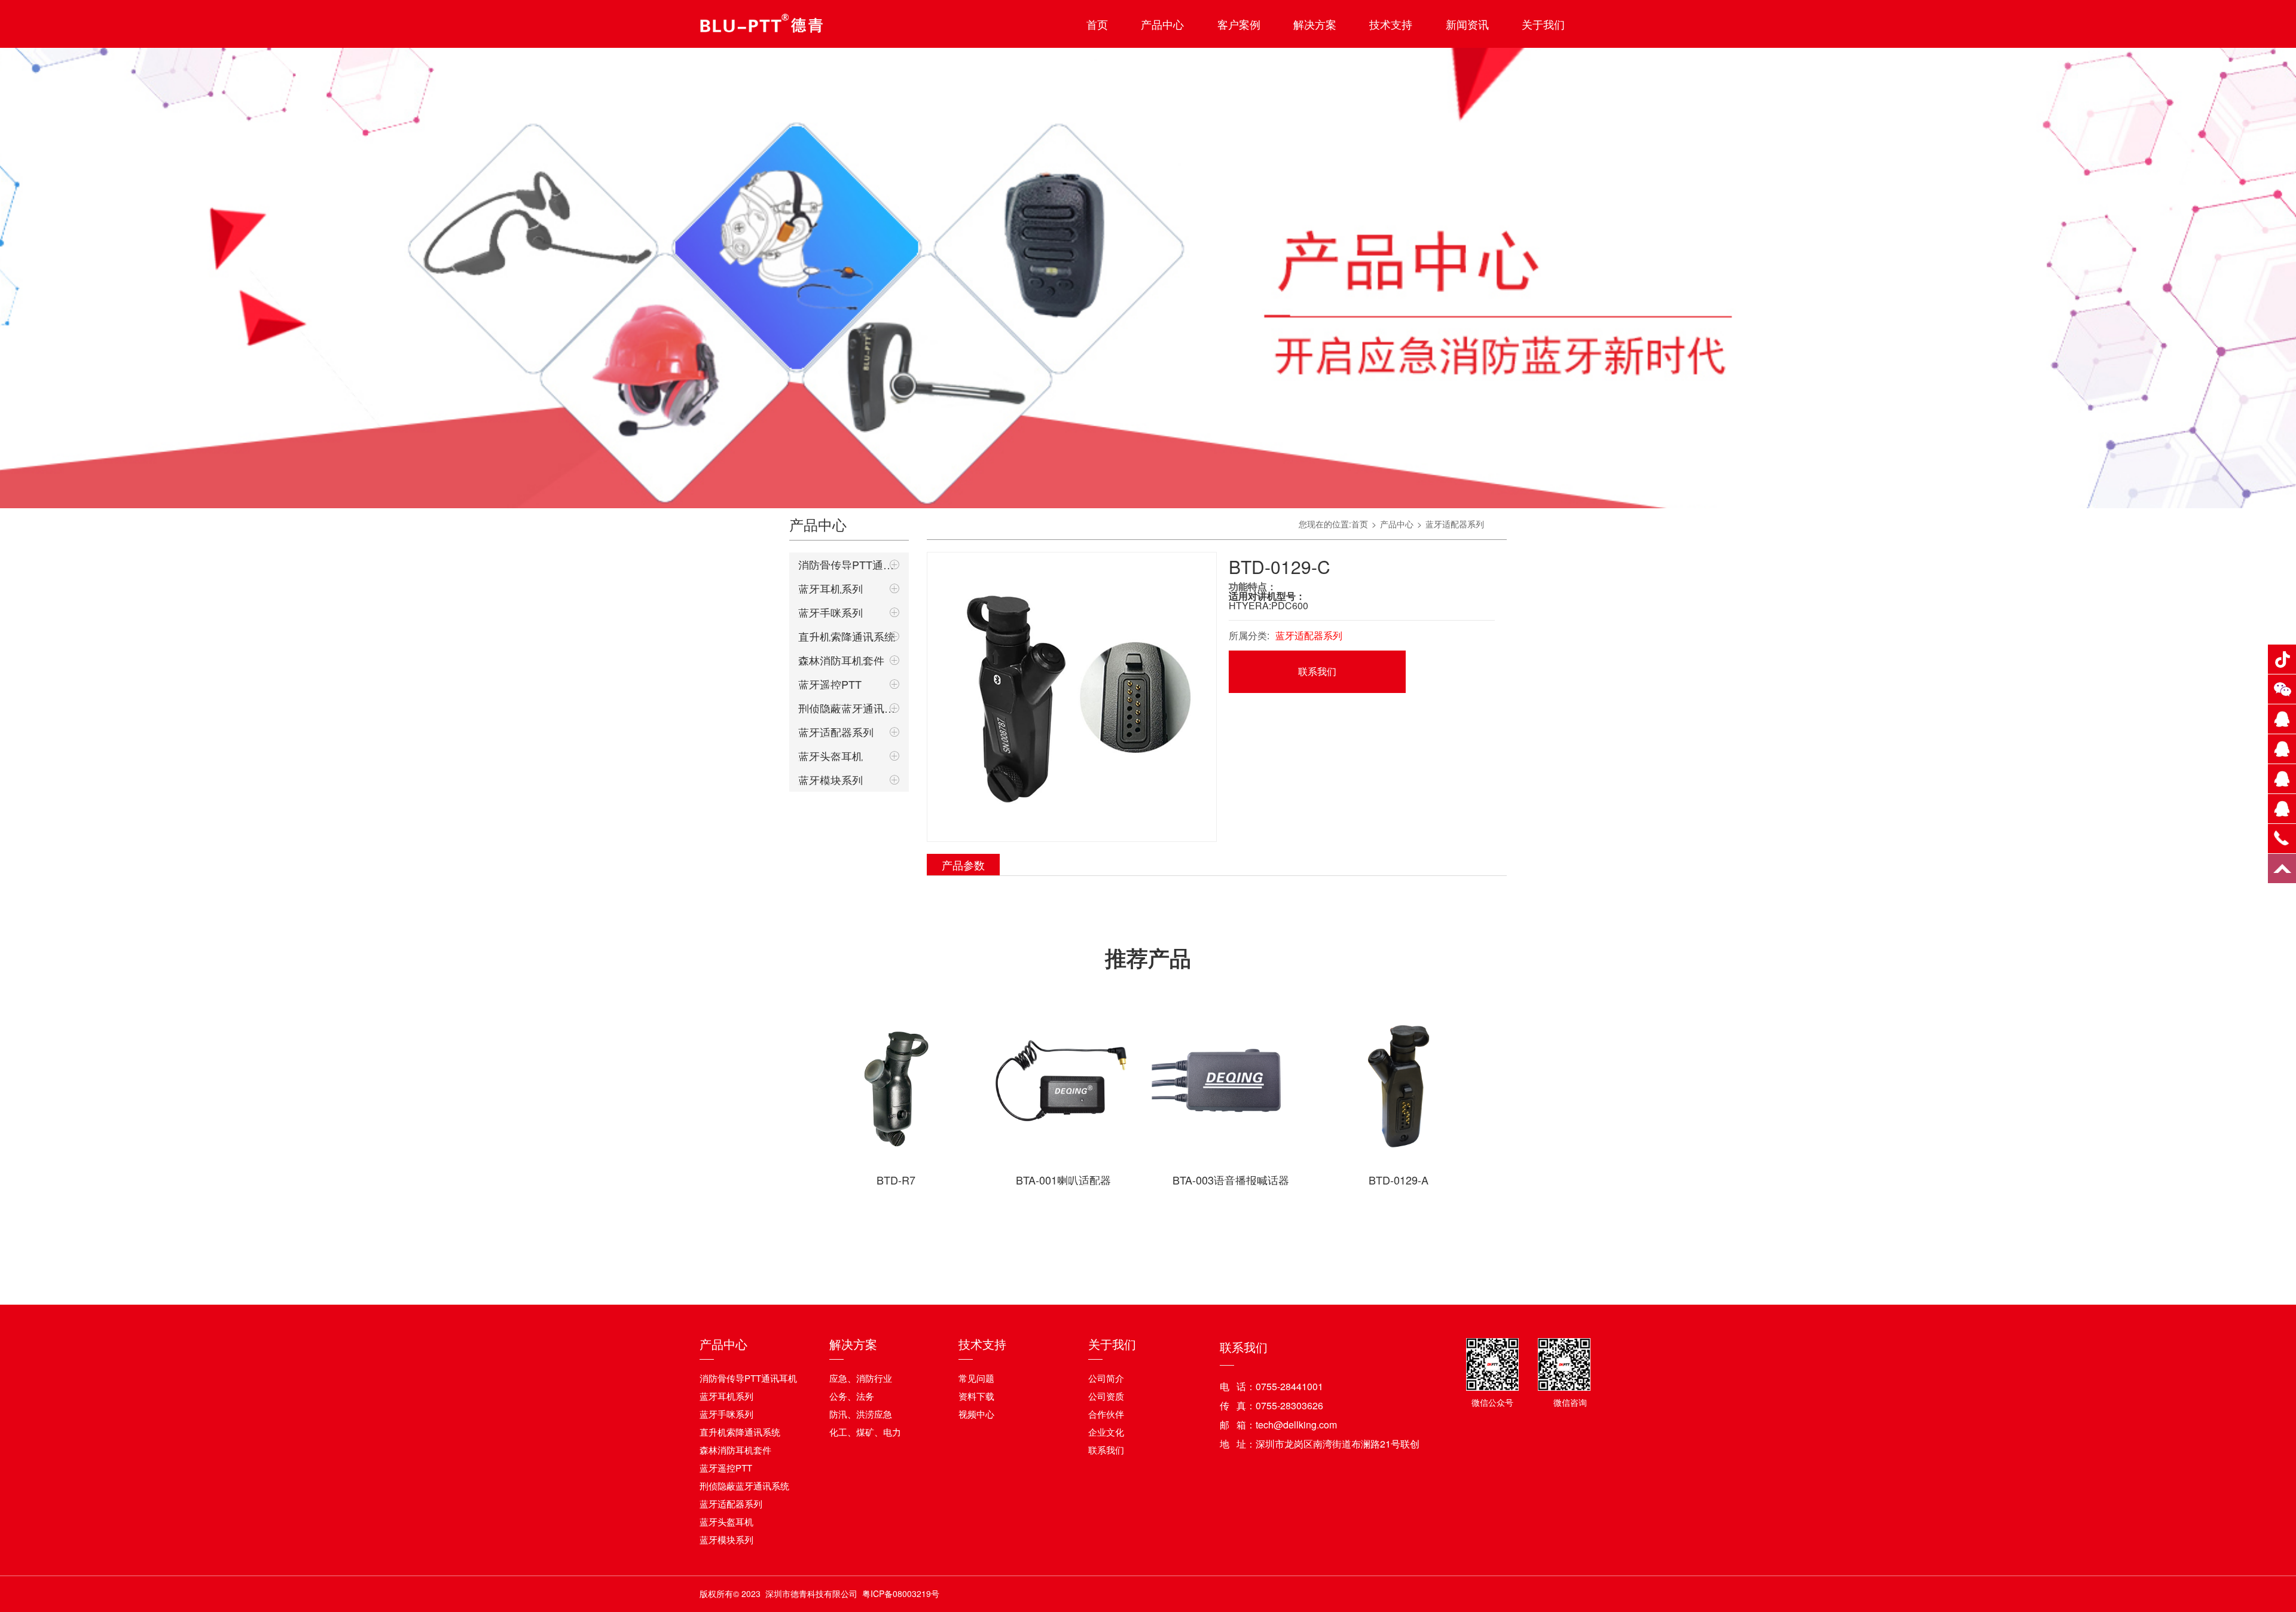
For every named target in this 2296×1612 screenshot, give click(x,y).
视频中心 (976, 1414)
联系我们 (1317, 671)
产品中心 (1162, 24)
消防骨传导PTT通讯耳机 (849, 564)
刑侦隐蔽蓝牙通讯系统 (849, 708)
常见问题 (976, 1378)
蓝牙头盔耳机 (831, 756)
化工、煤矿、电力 (865, 1432)
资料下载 (976, 1396)
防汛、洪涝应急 (861, 1414)
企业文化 (1106, 1432)
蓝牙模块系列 (831, 780)
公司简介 (1106, 1378)
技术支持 (1391, 24)
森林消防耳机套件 (841, 660)
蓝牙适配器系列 (836, 732)
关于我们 (1543, 24)
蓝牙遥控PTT (830, 684)
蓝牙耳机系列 (831, 588)
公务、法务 (852, 1396)
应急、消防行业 (861, 1378)
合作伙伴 (1106, 1414)
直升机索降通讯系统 (847, 636)
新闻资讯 (1467, 24)
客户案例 (1239, 24)
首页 (1097, 24)
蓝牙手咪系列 (831, 612)
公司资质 (1106, 1396)
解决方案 (1315, 24)
